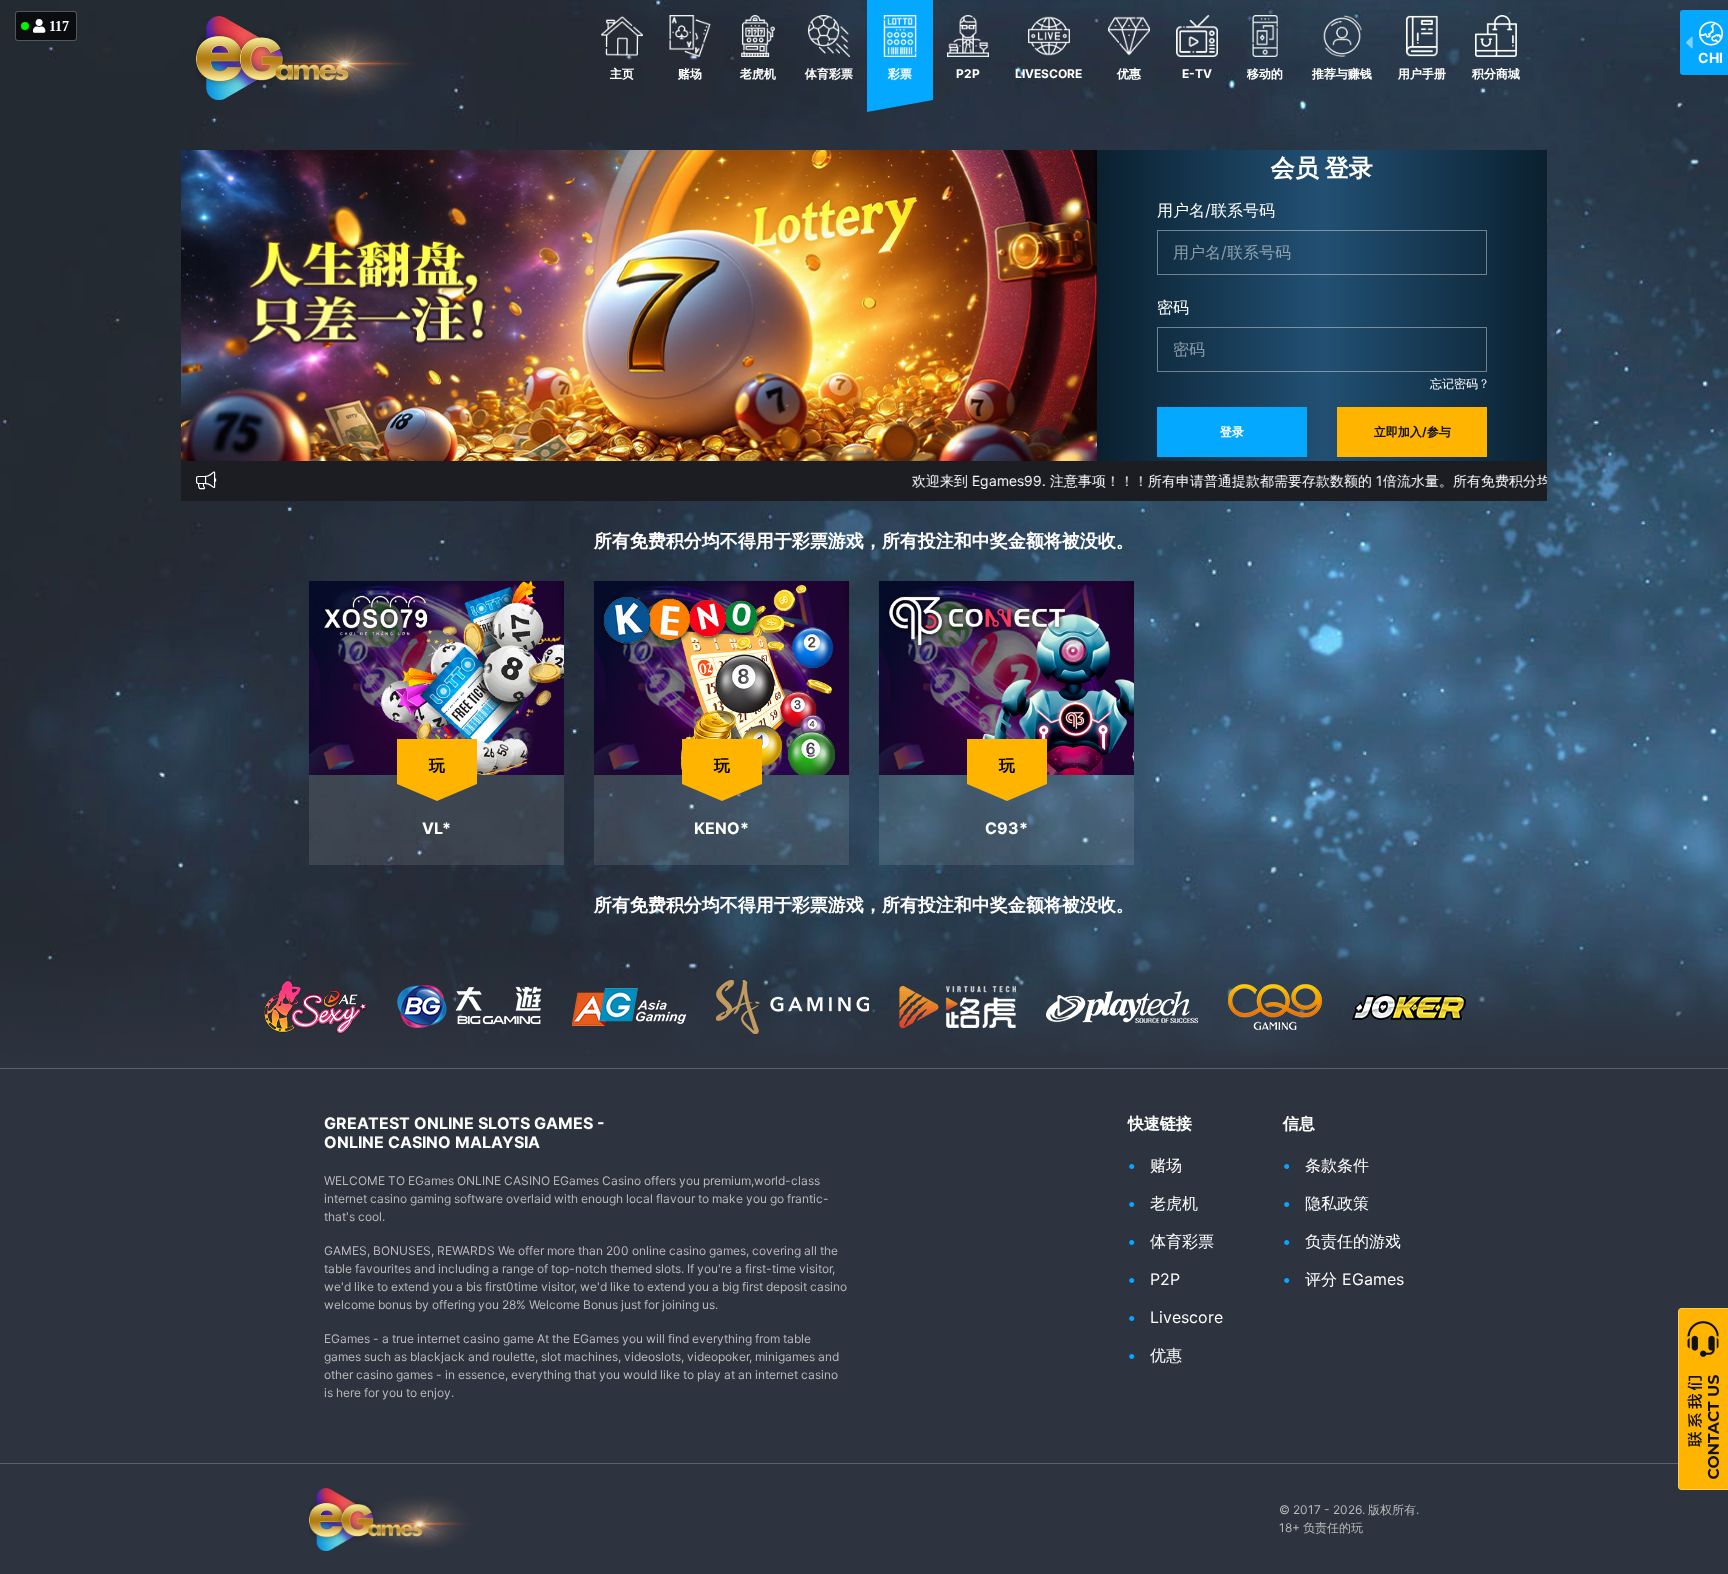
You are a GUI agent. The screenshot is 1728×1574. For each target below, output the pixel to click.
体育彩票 (829, 73)
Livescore (1048, 73)
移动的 (1265, 73)
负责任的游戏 (1353, 1241)
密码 (1173, 307)
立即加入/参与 (1412, 431)
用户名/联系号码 (1216, 210)
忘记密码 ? (1458, 383)
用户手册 (1422, 73)
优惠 (1129, 73)
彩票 (900, 73)
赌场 (690, 73)
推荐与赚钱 (1342, 73)
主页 (622, 73)
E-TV (1197, 73)
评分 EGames (1354, 1279)
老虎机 (758, 73)
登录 (1232, 431)
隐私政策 (1337, 1203)
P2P (968, 73)
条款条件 (1337, 1165)
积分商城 (1496, 73)
